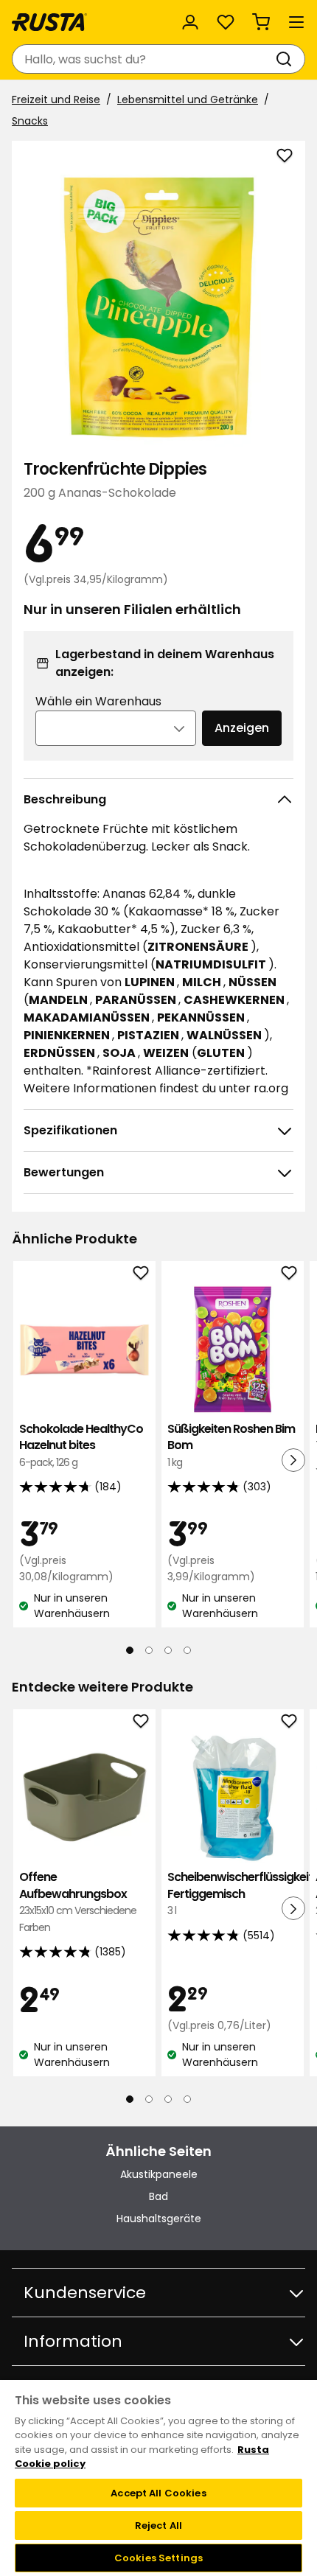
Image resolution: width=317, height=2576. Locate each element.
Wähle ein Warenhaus (98, 701)
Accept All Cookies (158, 2493)
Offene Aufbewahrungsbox (78, 1902)
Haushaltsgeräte (159, 2219)
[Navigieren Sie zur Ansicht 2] (149, 1650)
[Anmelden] (190, 22)
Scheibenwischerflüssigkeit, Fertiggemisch (233, 1893)
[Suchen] (287, 59)
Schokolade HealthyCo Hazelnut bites (81, 1445)
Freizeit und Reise (56, 100)
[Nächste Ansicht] (293, 1460)
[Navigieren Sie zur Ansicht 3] (168, 1650)
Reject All (158, 2526)
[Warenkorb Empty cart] (261, 22)
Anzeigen (242, 728)
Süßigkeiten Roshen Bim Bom (231, 1445)
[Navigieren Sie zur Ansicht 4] (187, 1650)
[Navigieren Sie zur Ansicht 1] (130, 1650)
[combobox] (144, 59)
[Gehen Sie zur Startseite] (49, 22)
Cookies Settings (158, 2558)
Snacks (30, 121)
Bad (158, 2196)
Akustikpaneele (159, 2174)
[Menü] (296, 22)
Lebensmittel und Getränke (188, 100)
